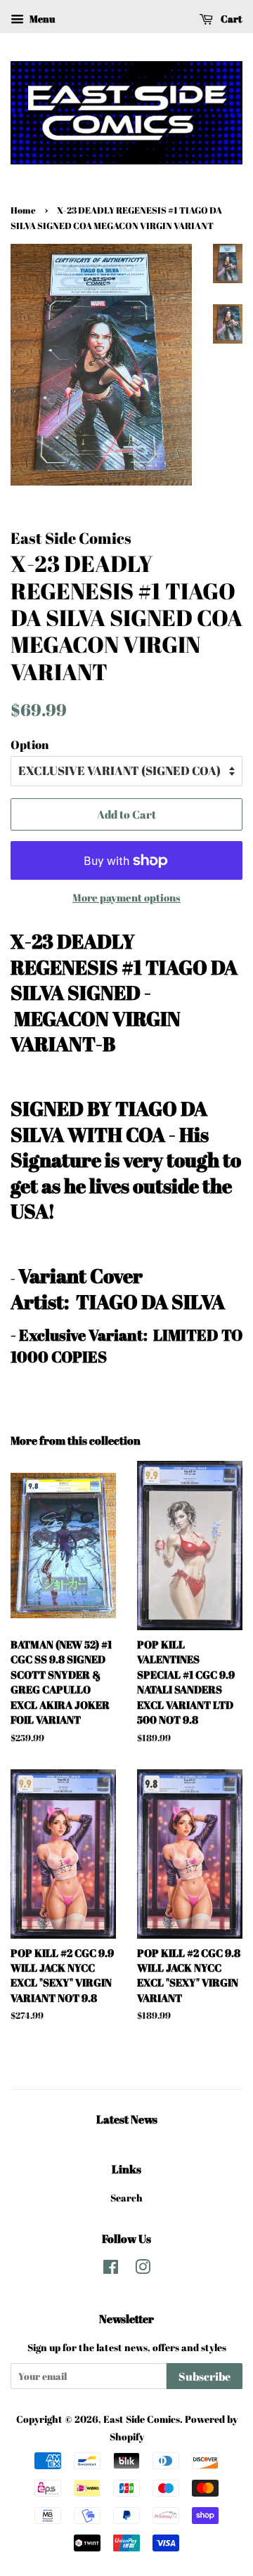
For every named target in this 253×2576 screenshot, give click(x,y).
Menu (41, 19)
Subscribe (205, 2376)
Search (126, 2198)
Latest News (127, 2119)
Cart (231, 19)
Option (30, 744)
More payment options (126, 897)
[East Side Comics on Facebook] (111, 2269)
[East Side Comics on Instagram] (143, 2269)
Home (23, 210)
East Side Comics (142, 2419)
